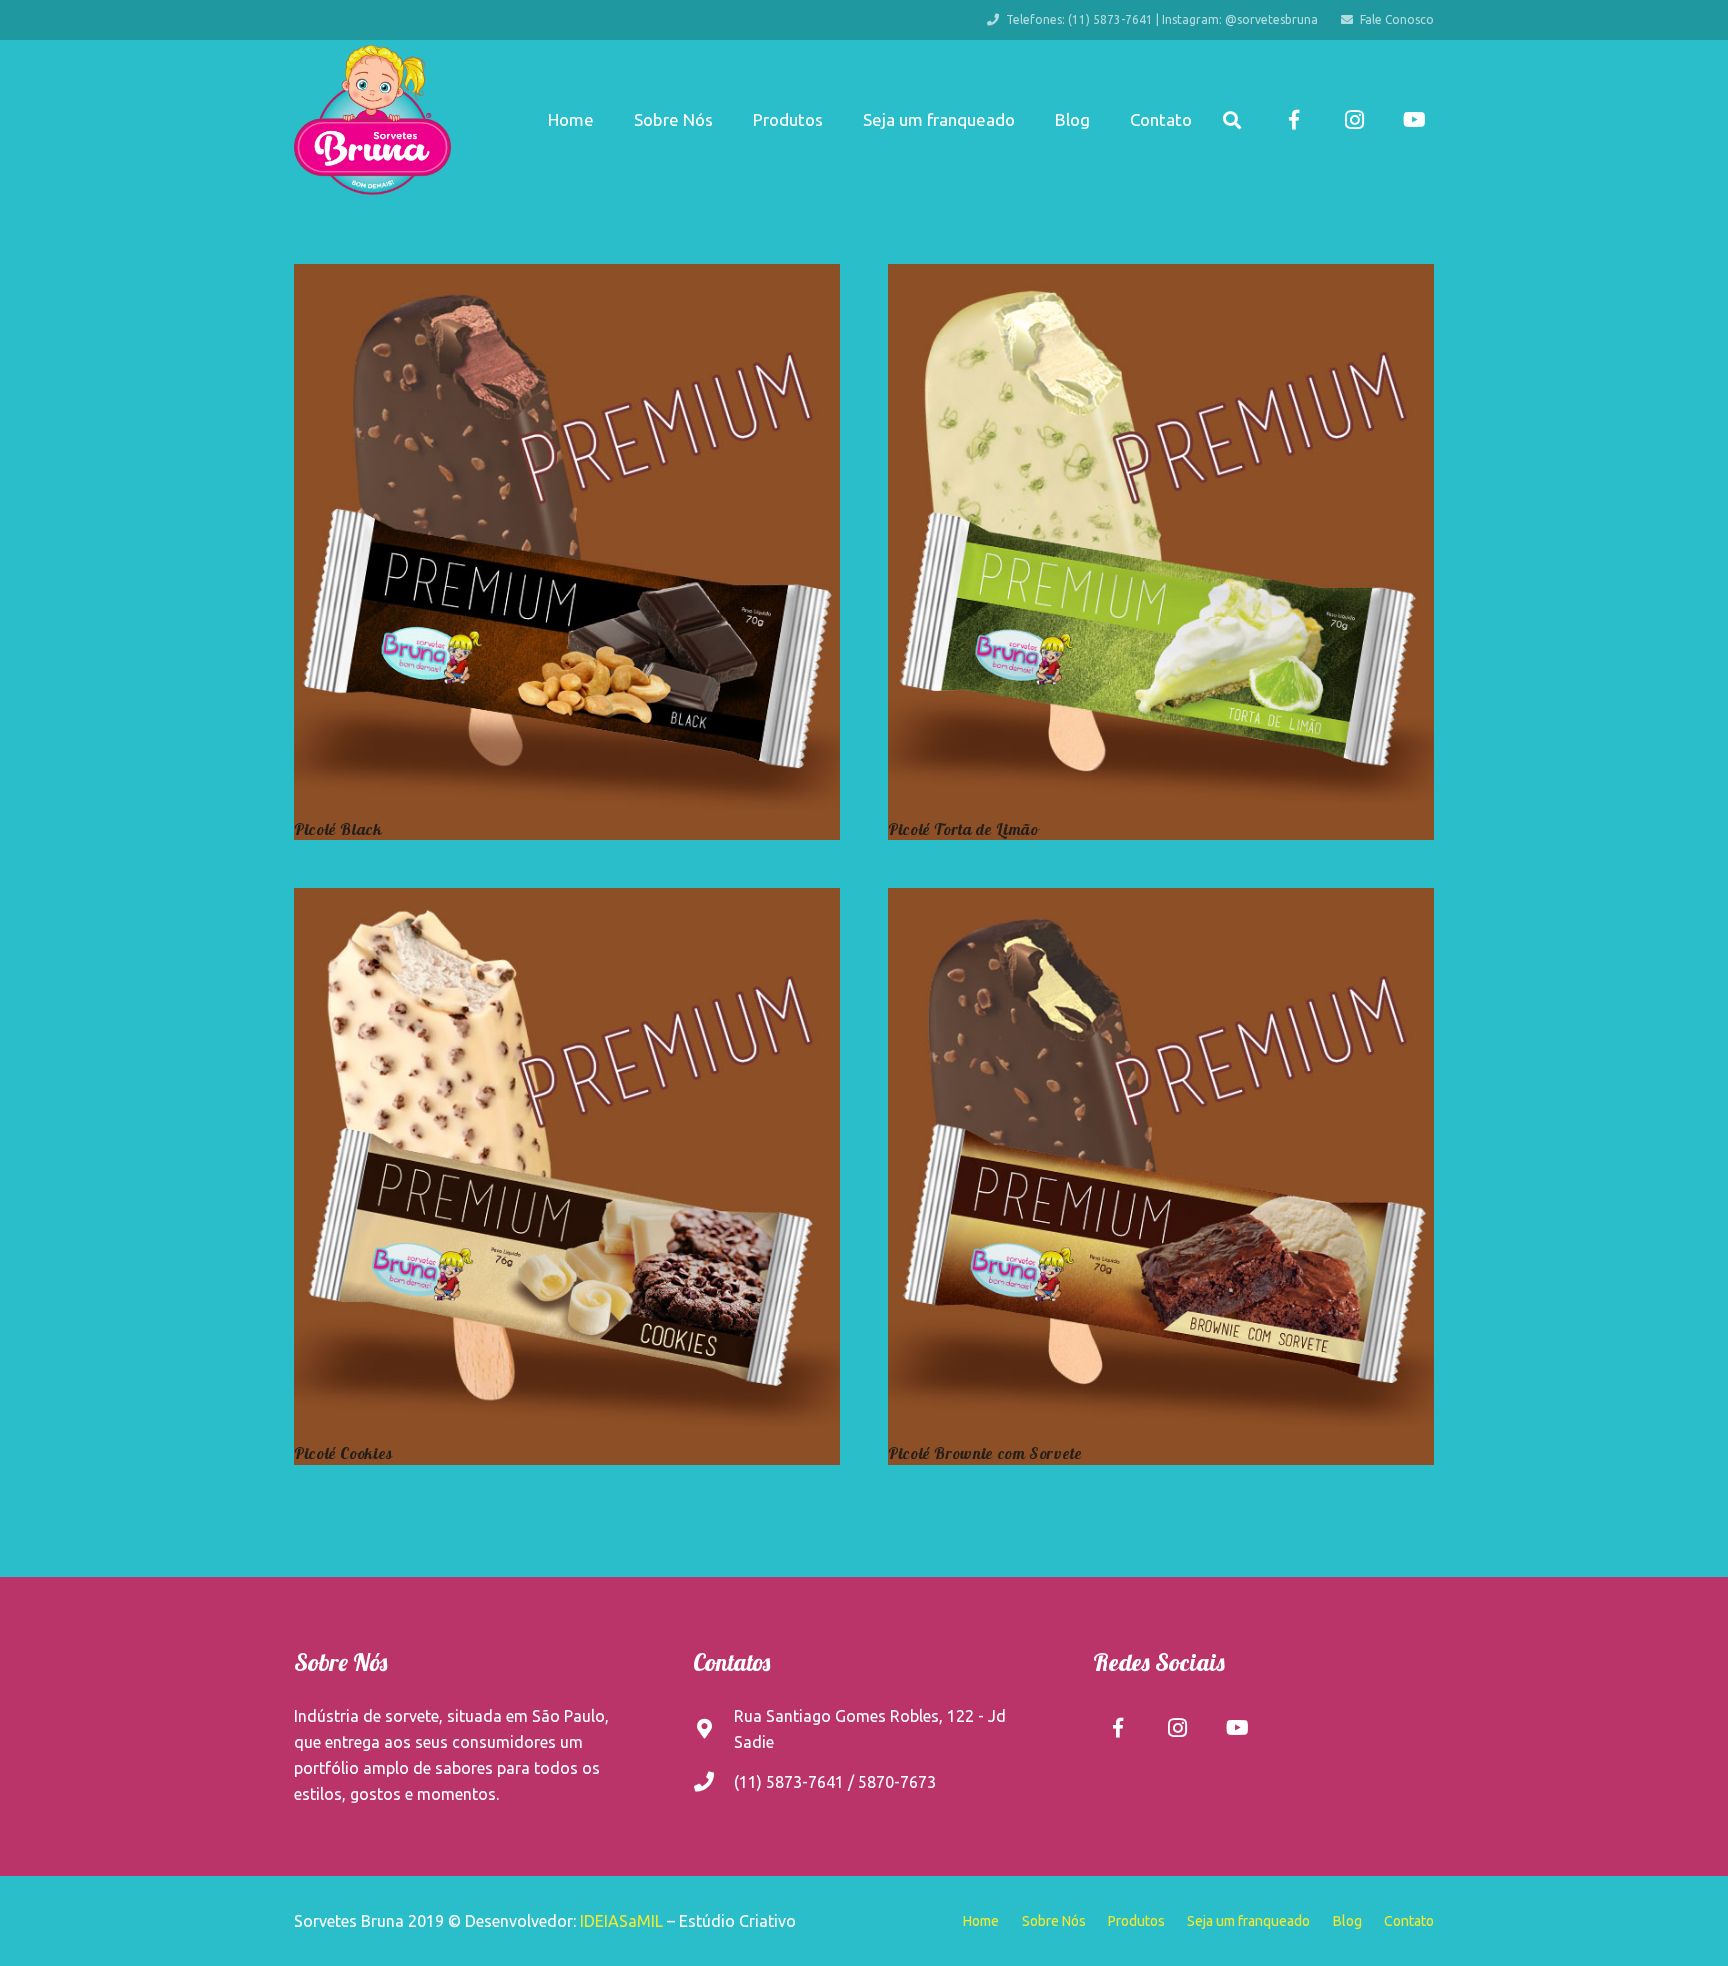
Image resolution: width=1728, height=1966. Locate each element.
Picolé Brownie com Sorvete (985, 1453)
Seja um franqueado (1248, 1921)
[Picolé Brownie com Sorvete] (1161, 1161)
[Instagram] (1354, 120)
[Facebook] (1294, 120)
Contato (1409, 1921)
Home (981, 1921)
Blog (1347, 1921)
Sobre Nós (1054, 1921)
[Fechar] (1261, 120)
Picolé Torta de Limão (963, 829)
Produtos (1136, 1921)
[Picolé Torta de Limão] (1161, 537)
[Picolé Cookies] (567, 1161)
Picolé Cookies (343, 1453)
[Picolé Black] (567, 537)
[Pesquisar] (1232, 120)
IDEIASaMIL (621, 1921)
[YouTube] (1414, 120)
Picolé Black (338, 829)
